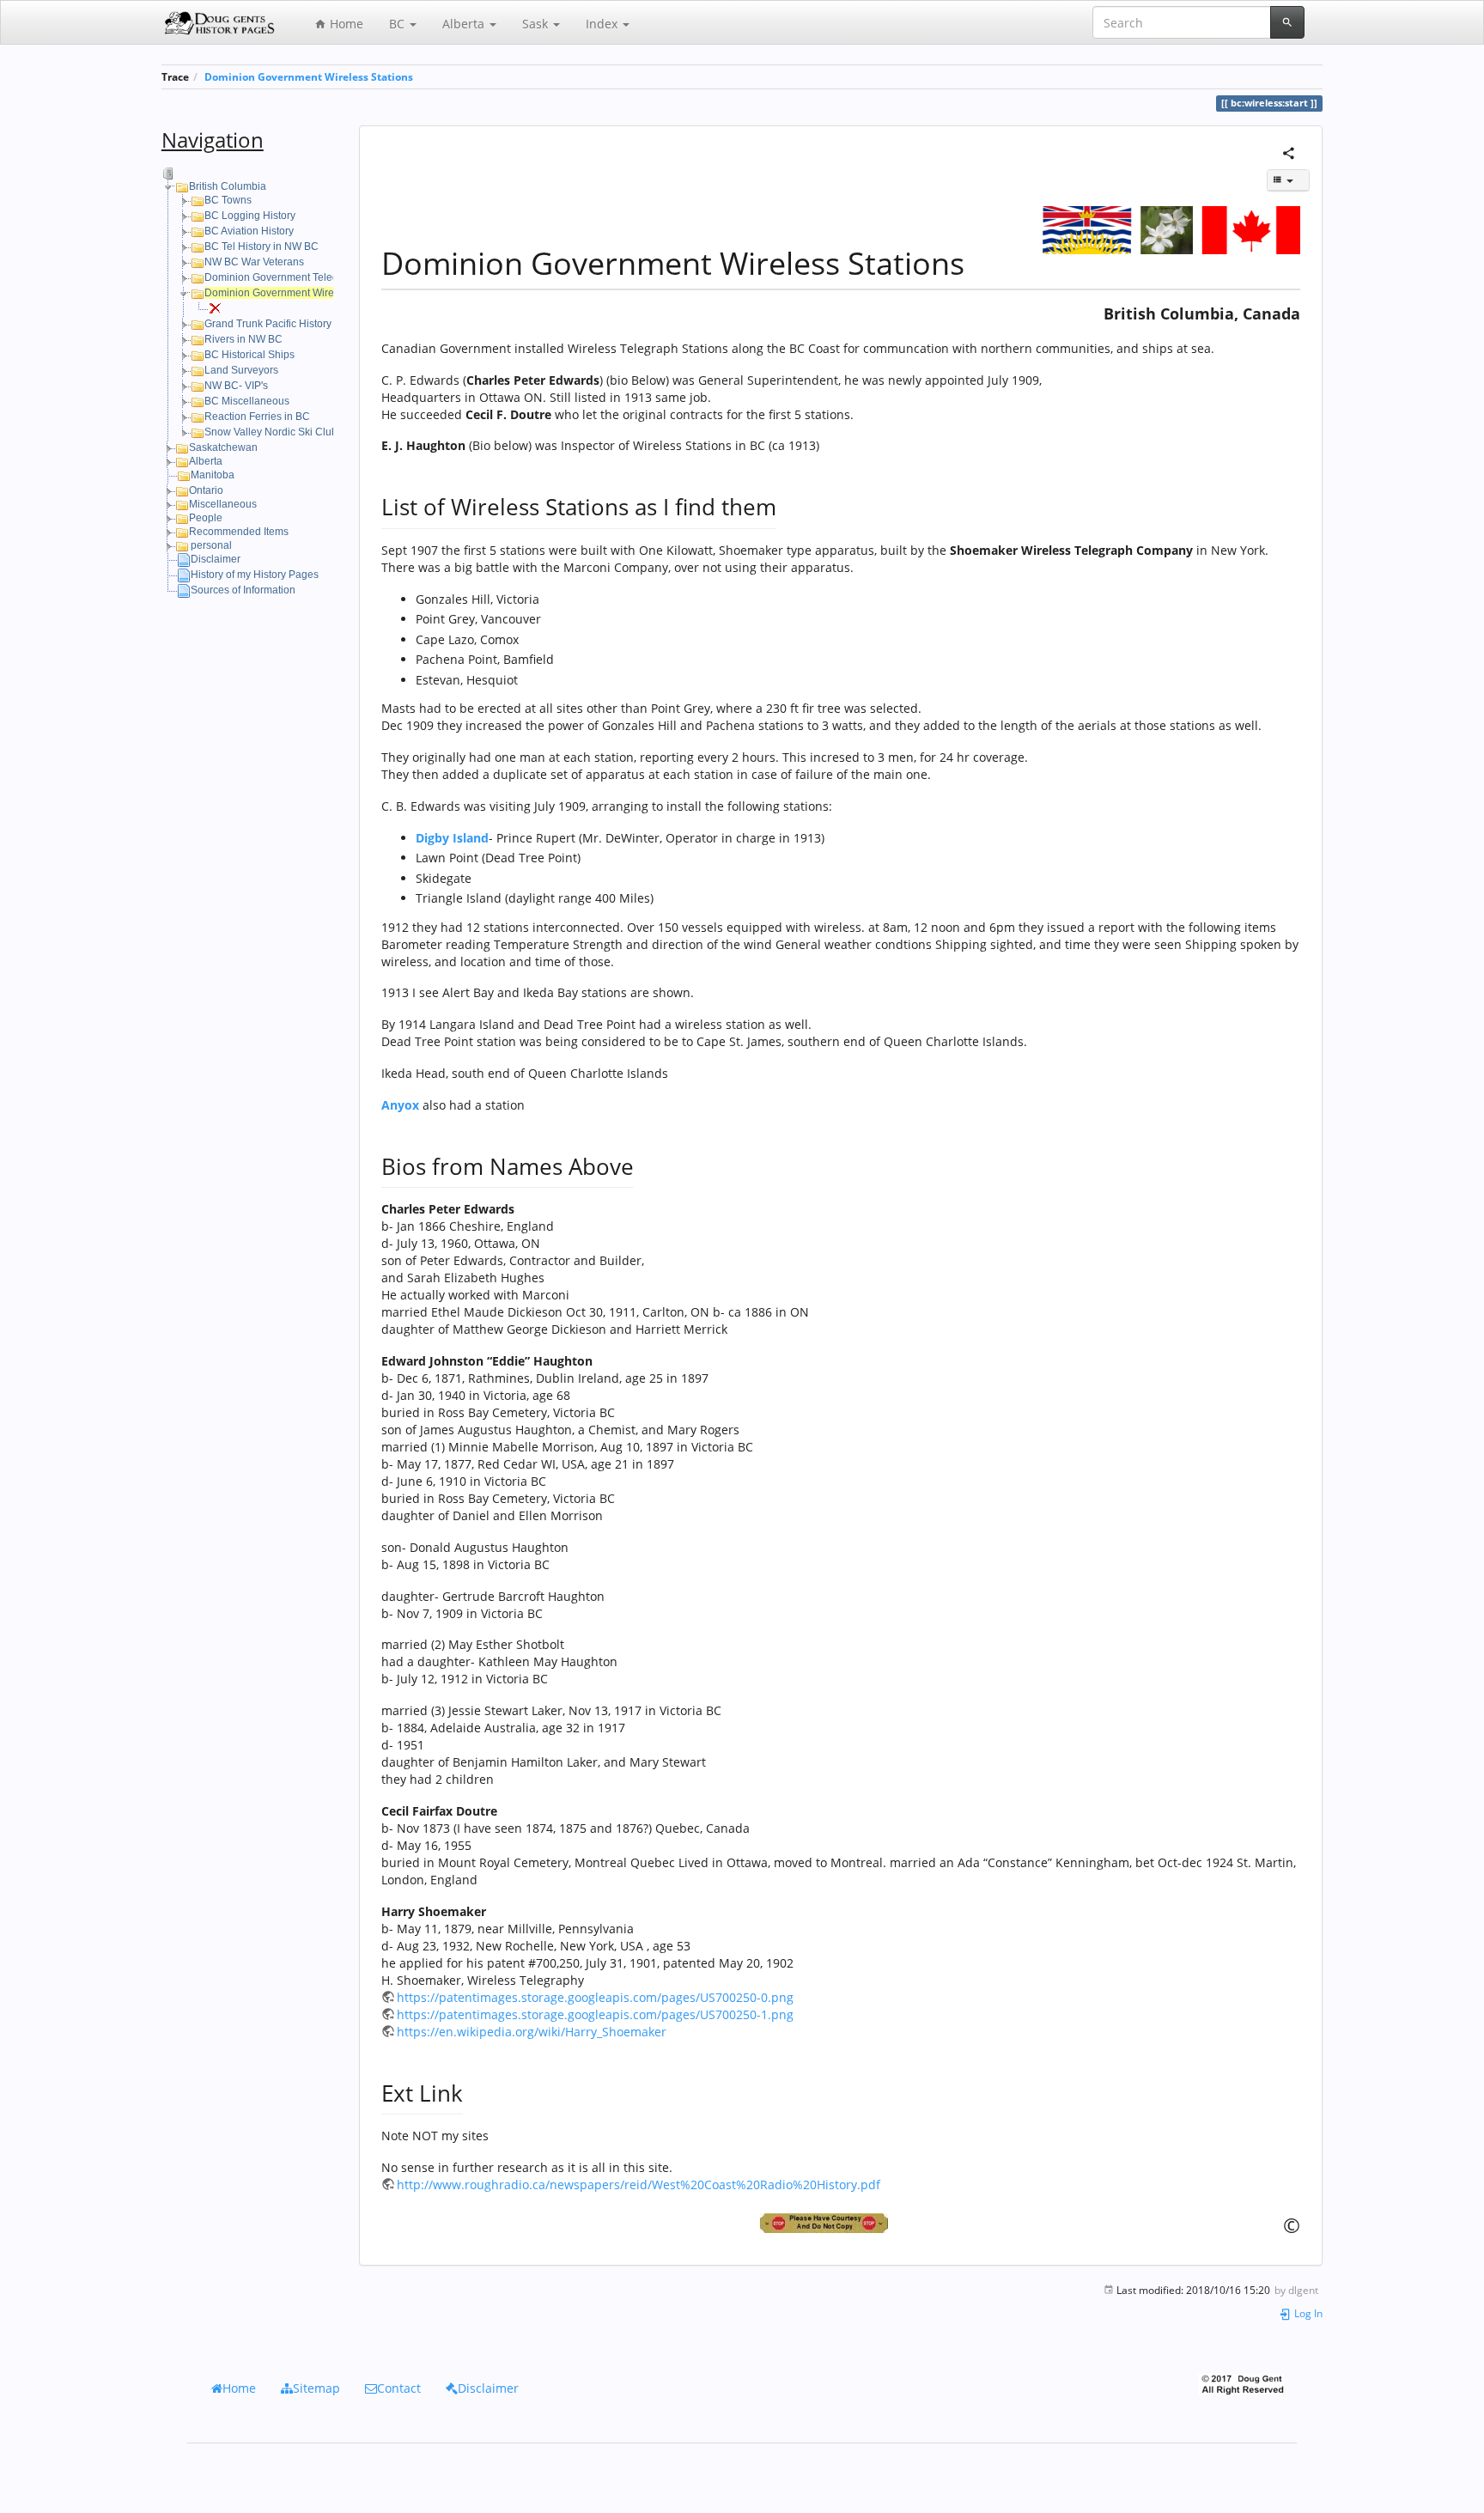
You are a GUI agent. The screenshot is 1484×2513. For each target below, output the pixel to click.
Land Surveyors (241, 370)
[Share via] (1289, 152)
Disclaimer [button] (488, 2388)
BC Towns (228, 200)
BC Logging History (250, 216)
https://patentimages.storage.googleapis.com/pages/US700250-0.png (595, 1997)
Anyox (400, 1105)
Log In (1307, 2313)
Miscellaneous (223, 504)
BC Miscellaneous (247, 401)
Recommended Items (239, 532)
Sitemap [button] (316, 2388)
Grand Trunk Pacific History (268, 324)
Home (345, 24)
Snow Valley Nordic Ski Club (271, 432)
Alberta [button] (465, 24)
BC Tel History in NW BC (262, 246)
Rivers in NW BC (243, 339)
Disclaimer (216, 559)
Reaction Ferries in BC (257, 417)
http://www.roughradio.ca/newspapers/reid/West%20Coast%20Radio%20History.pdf (639, 2184)
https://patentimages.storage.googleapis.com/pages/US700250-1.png (595, 2014)
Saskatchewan (223, 447)
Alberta (206, 461)
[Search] (1287, 22)
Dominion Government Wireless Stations (309, 76)
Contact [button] (399, 2388)
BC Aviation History (249, 231)
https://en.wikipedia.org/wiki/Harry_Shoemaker (532, 2032)
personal (211, 545)
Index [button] (603, 24)
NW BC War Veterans (254, 262)
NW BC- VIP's (236, 386)
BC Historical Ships (249, 355)
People (206, 518)
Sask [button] (537, 24)
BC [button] (398, 24)
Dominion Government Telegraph (282, 277)
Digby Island (452, 838)
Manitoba (213, 475)
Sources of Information (243, 590)
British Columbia (228, 186)
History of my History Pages (255, 575)
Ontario (206, 490)
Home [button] (239, 2388)
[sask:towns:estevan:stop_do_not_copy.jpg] (841, 2223)
